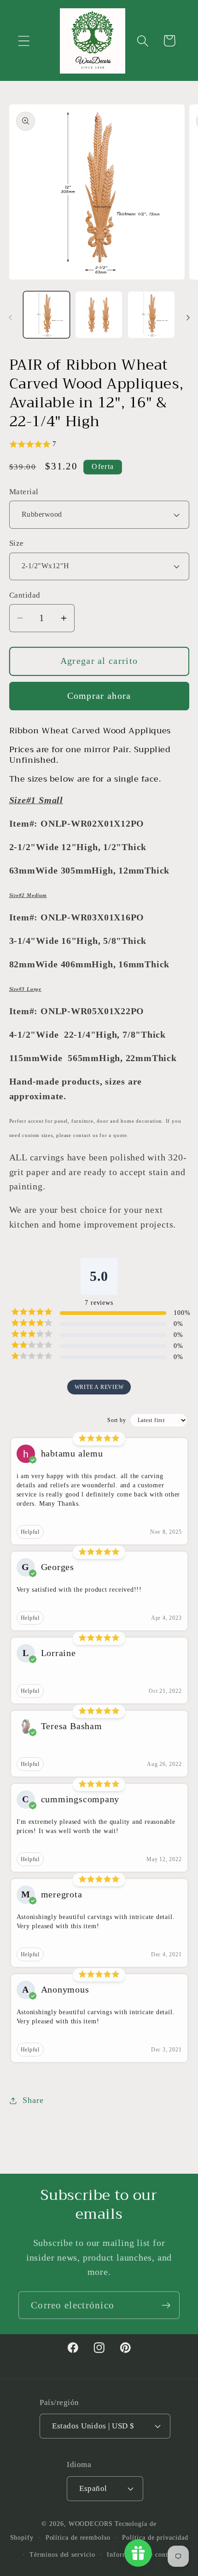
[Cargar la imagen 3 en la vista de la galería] (151, 315)
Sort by (116, 1420)
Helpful (30, 1532)
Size (17, 543)
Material (24, 492)
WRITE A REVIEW (99, 1387)
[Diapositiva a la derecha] (188, 318)
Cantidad (25, 595)
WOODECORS (91, 2524)
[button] (24, 41)
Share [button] (33, 2100)
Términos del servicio (62, 2554)
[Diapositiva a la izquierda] (10, 318)
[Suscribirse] (166, 2305)
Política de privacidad (155, 2537)
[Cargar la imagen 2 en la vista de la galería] (99, 315)
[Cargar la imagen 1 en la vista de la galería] (47, 315)
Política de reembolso (78, 2537)
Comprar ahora (99, 696)
